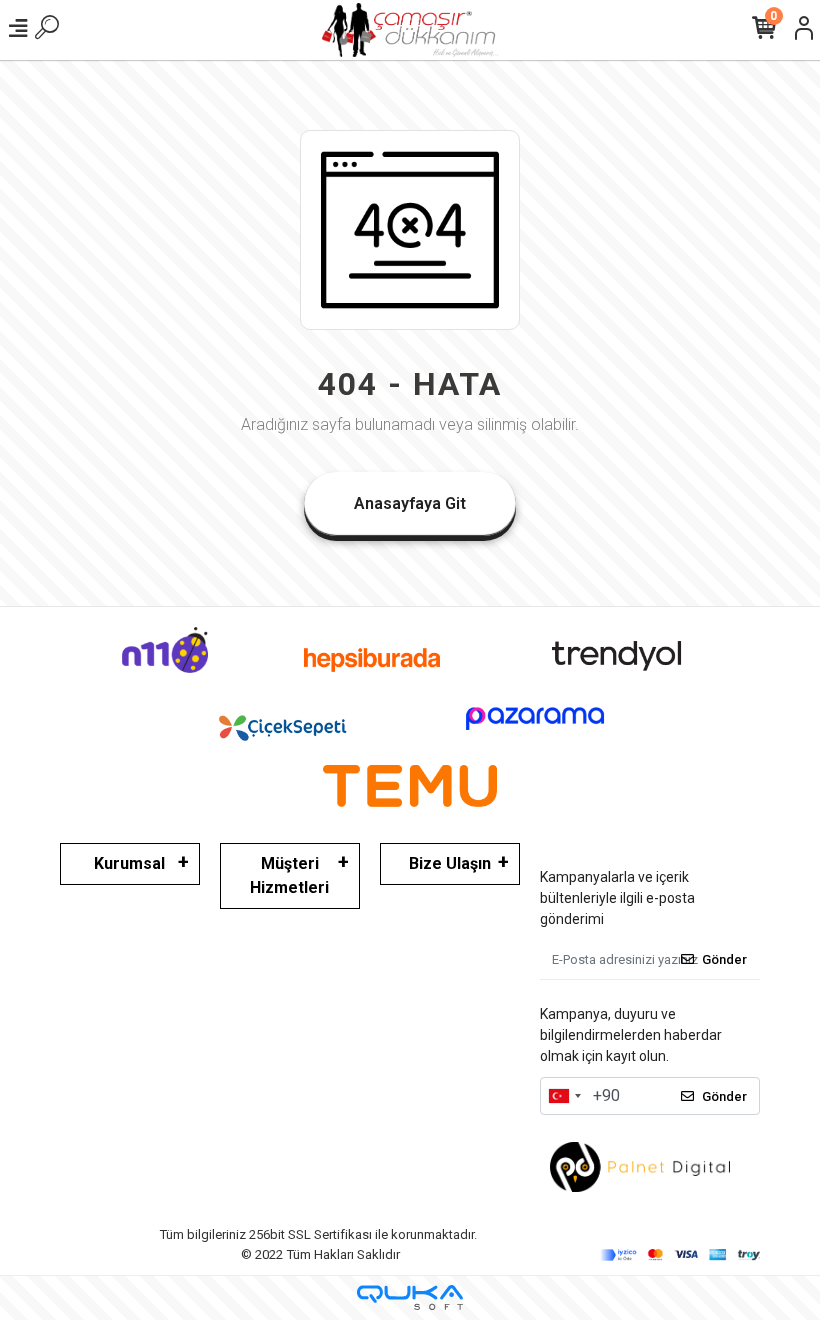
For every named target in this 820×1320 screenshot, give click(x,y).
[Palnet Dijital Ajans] (640, 1166)
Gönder (724, 959)
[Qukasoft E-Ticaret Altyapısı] (410, 1297)
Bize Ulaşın (450, 863)
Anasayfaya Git (410, 503)
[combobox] (564, 1096)
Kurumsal (129, 863)
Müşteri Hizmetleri (289, 875)
